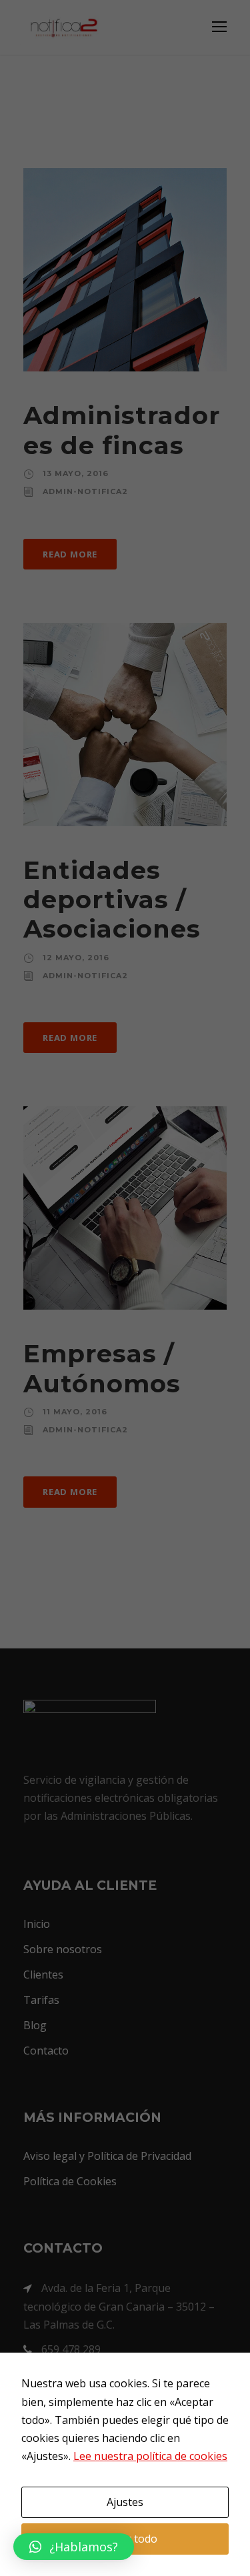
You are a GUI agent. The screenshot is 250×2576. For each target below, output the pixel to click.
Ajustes (125, 2502)
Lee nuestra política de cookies (150, 2456)
